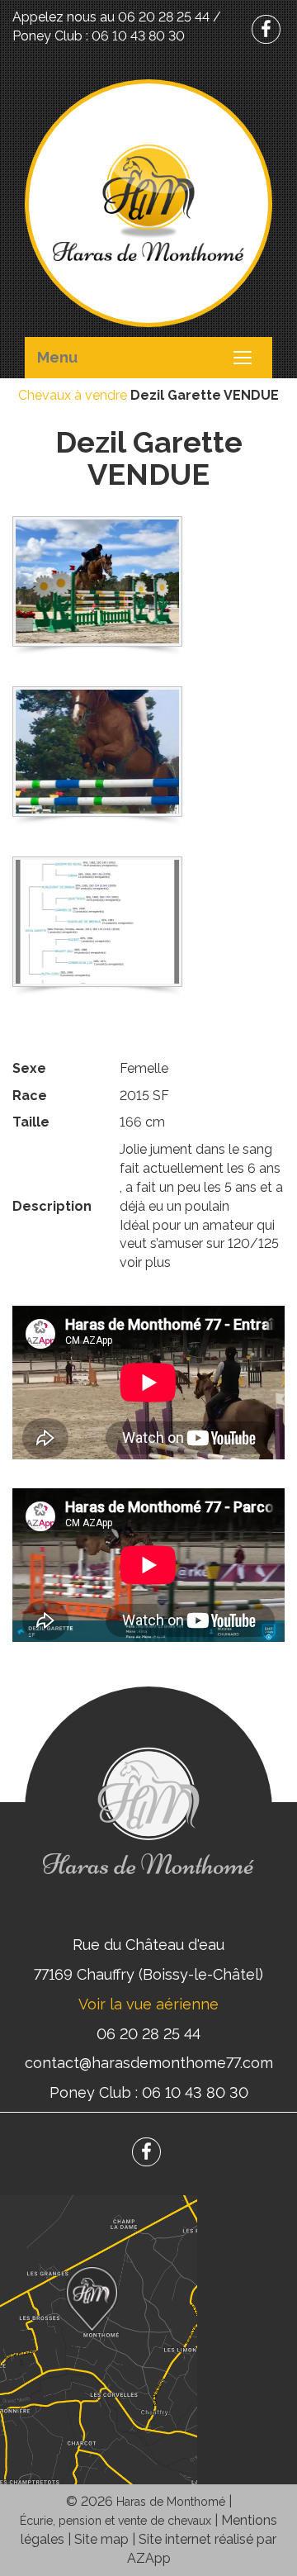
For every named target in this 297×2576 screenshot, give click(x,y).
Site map (101, 2539)
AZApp (149, 2558)
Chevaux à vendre (73, 395)
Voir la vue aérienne (148, 2004)
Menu (57, 357)
